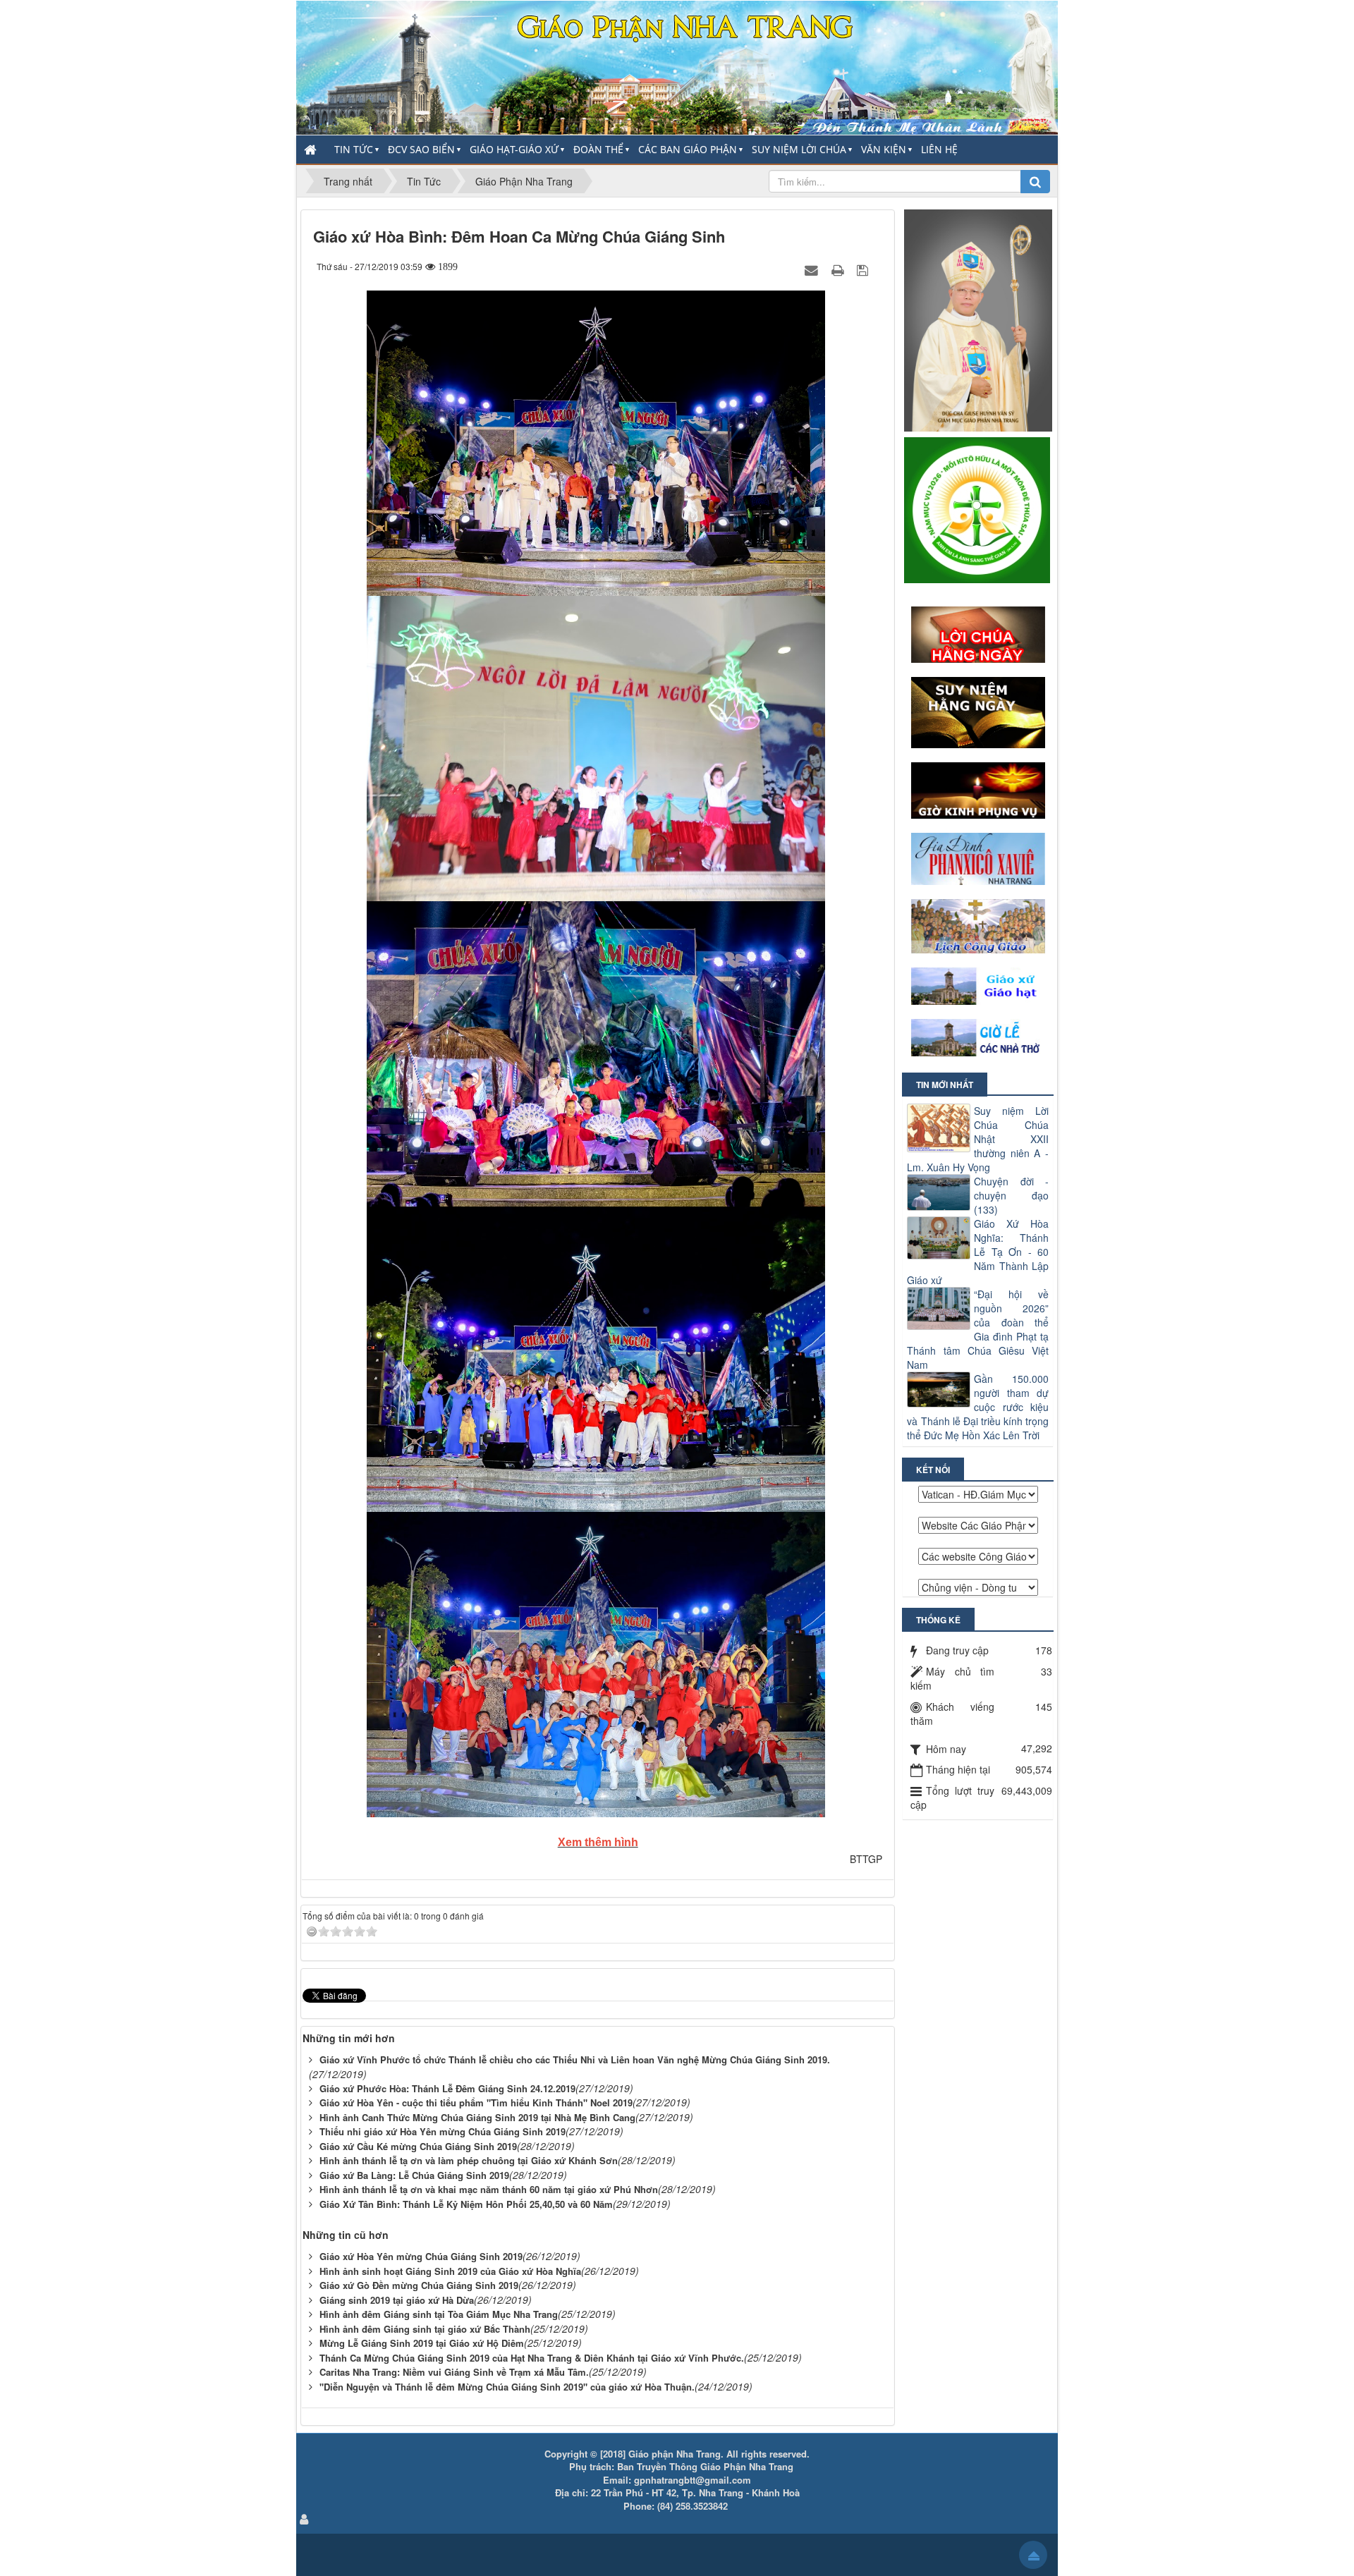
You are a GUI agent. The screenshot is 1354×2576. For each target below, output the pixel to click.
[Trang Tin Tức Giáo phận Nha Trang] (677, 66)
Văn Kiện (884, 149)
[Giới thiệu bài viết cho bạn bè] (813, 269)
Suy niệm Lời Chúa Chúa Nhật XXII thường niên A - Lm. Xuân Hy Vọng (978, 1139)
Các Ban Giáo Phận (688, 149)
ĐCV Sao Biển (421, 149)
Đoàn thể (598, 149)
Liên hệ (939, 149)
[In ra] (839, 269)
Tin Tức (354, 149)
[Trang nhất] (312, 149)
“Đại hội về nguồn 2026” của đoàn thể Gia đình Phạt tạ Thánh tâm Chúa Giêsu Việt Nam (978, 1329)
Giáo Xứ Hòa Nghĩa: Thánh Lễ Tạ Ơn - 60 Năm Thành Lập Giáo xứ (978, 1252)
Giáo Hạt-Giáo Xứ (514, 149)
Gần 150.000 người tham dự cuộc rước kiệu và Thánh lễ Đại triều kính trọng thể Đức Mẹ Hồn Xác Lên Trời (978, 1407)
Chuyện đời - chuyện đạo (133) (1011, 1195)
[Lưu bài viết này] (864, 269)
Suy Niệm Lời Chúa (799, 149)
